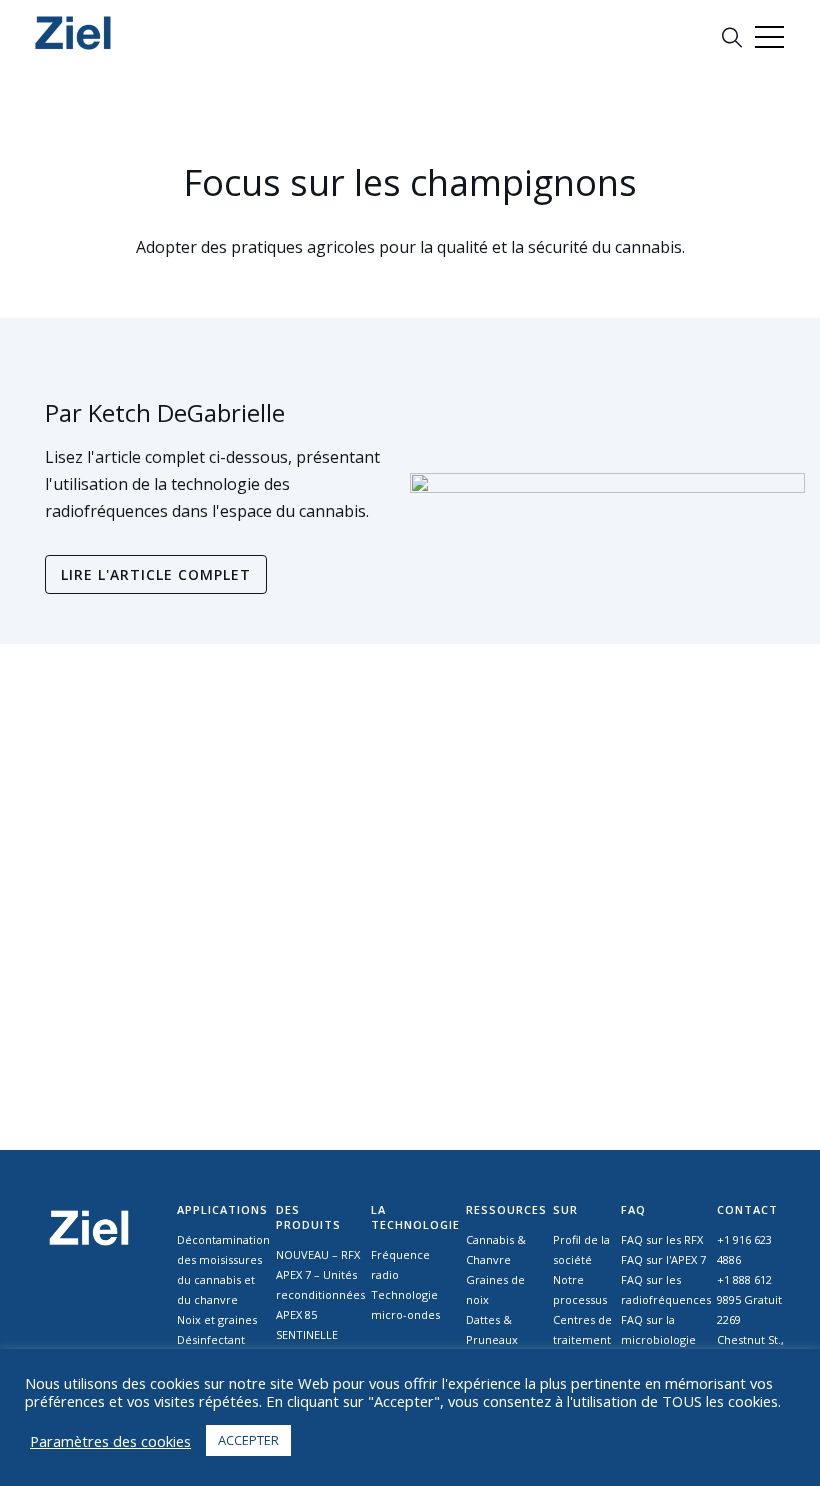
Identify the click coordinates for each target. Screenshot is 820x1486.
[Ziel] (73, 32)
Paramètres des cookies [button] (110, 1441)
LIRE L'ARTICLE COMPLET (156, 574)
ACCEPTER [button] (248, 1440)
